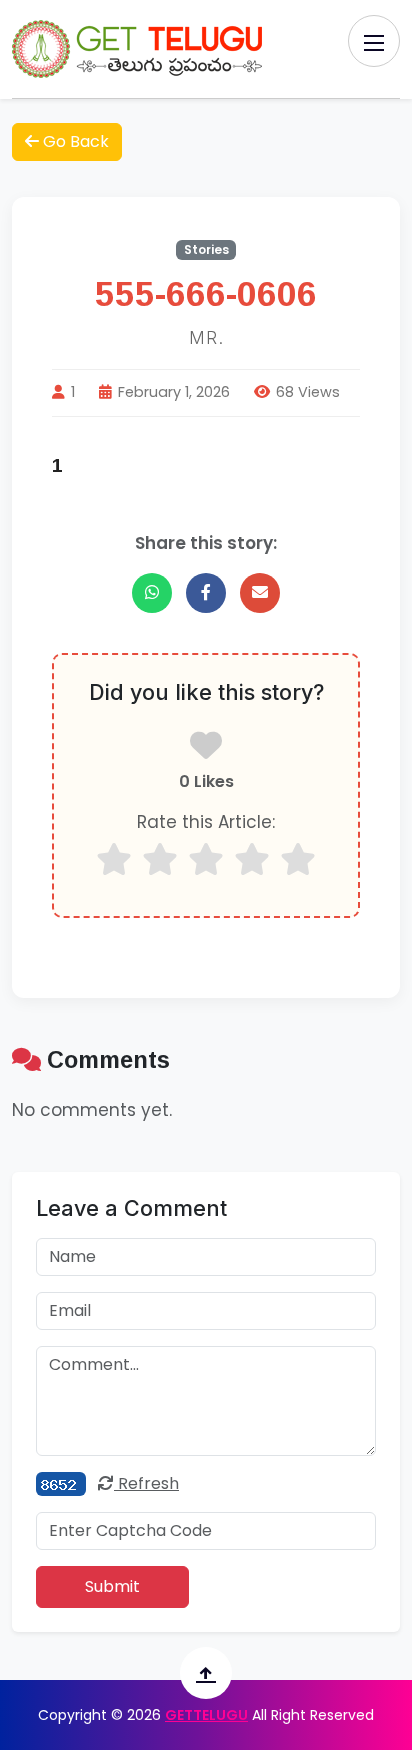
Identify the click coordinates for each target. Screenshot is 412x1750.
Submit (112, 1586)
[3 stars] (206, 859)
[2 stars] (160, 859)
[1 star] (114, 859)
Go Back (74, 141)
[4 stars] (252, 859)
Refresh (146, 1483)
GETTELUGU (206, 1715)
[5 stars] (298, 859)
